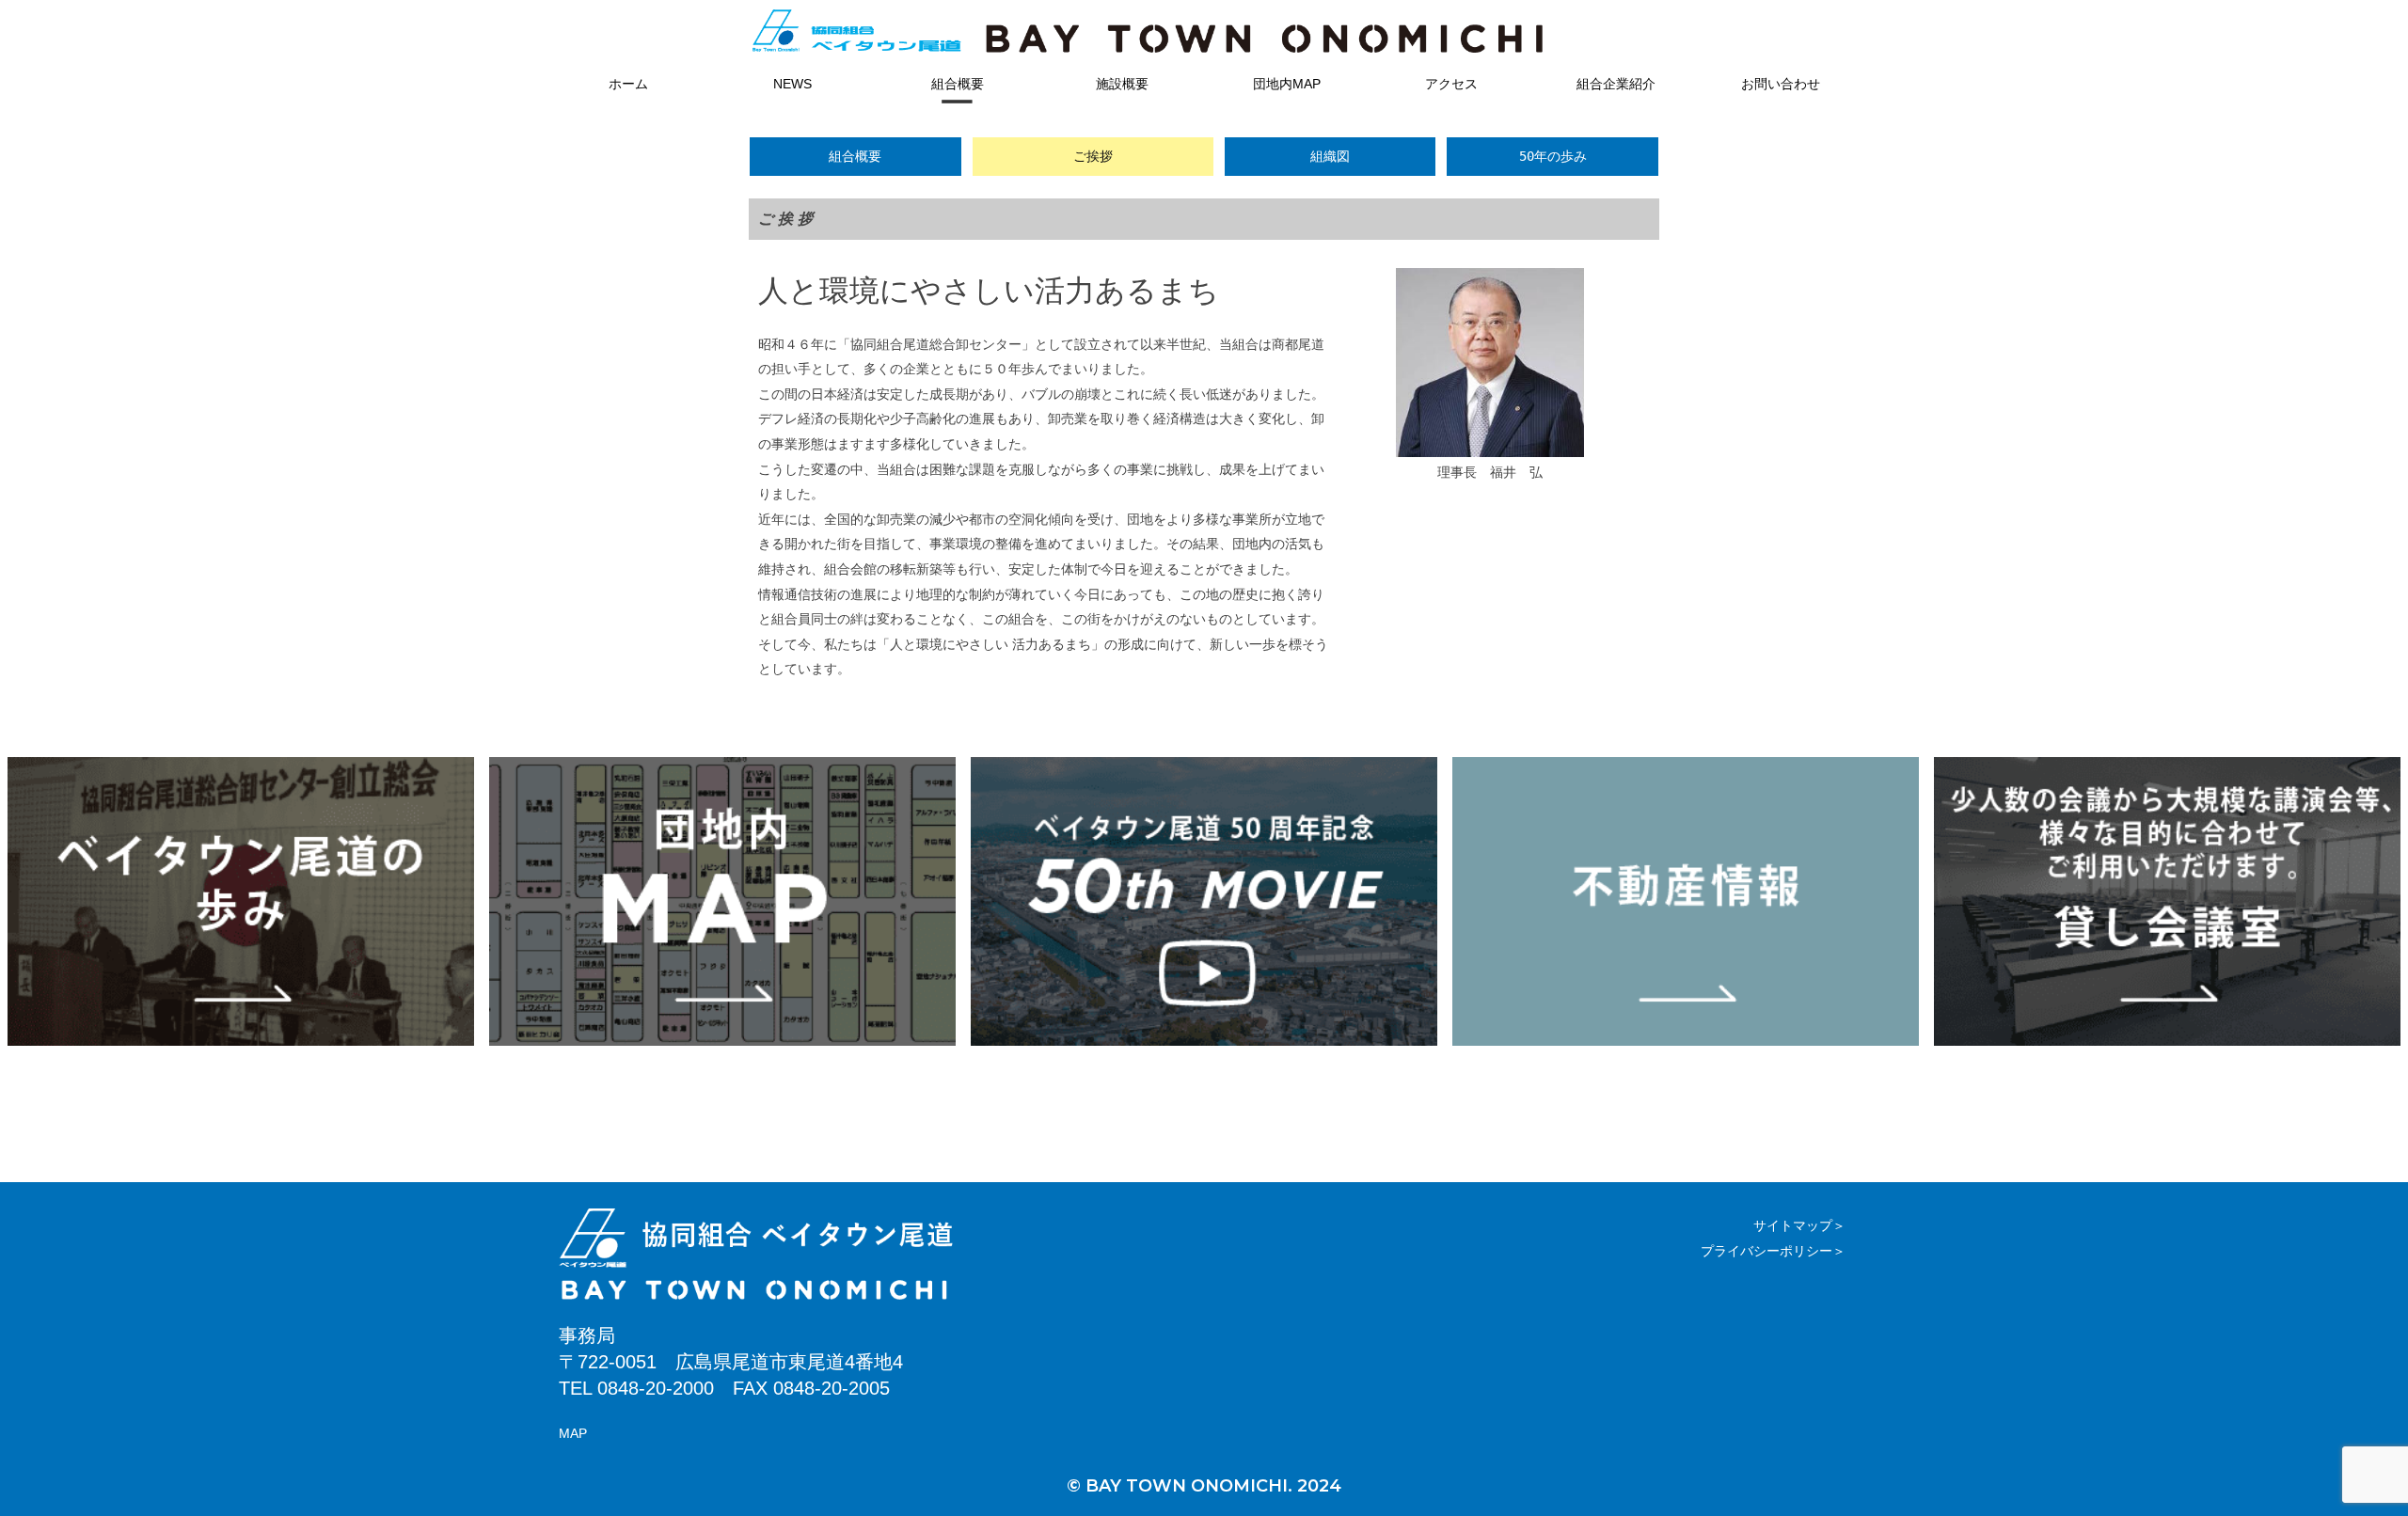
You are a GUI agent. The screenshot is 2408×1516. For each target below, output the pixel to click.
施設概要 (1122, 84)
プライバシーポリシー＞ (1773, 1251)
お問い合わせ (1781, 84)
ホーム (628, 84)
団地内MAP (1287, 84)
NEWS (792, 84)
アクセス (1451, 84)
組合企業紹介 (1616, 84)
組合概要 (958, 84)
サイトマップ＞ (1799, 1225)
